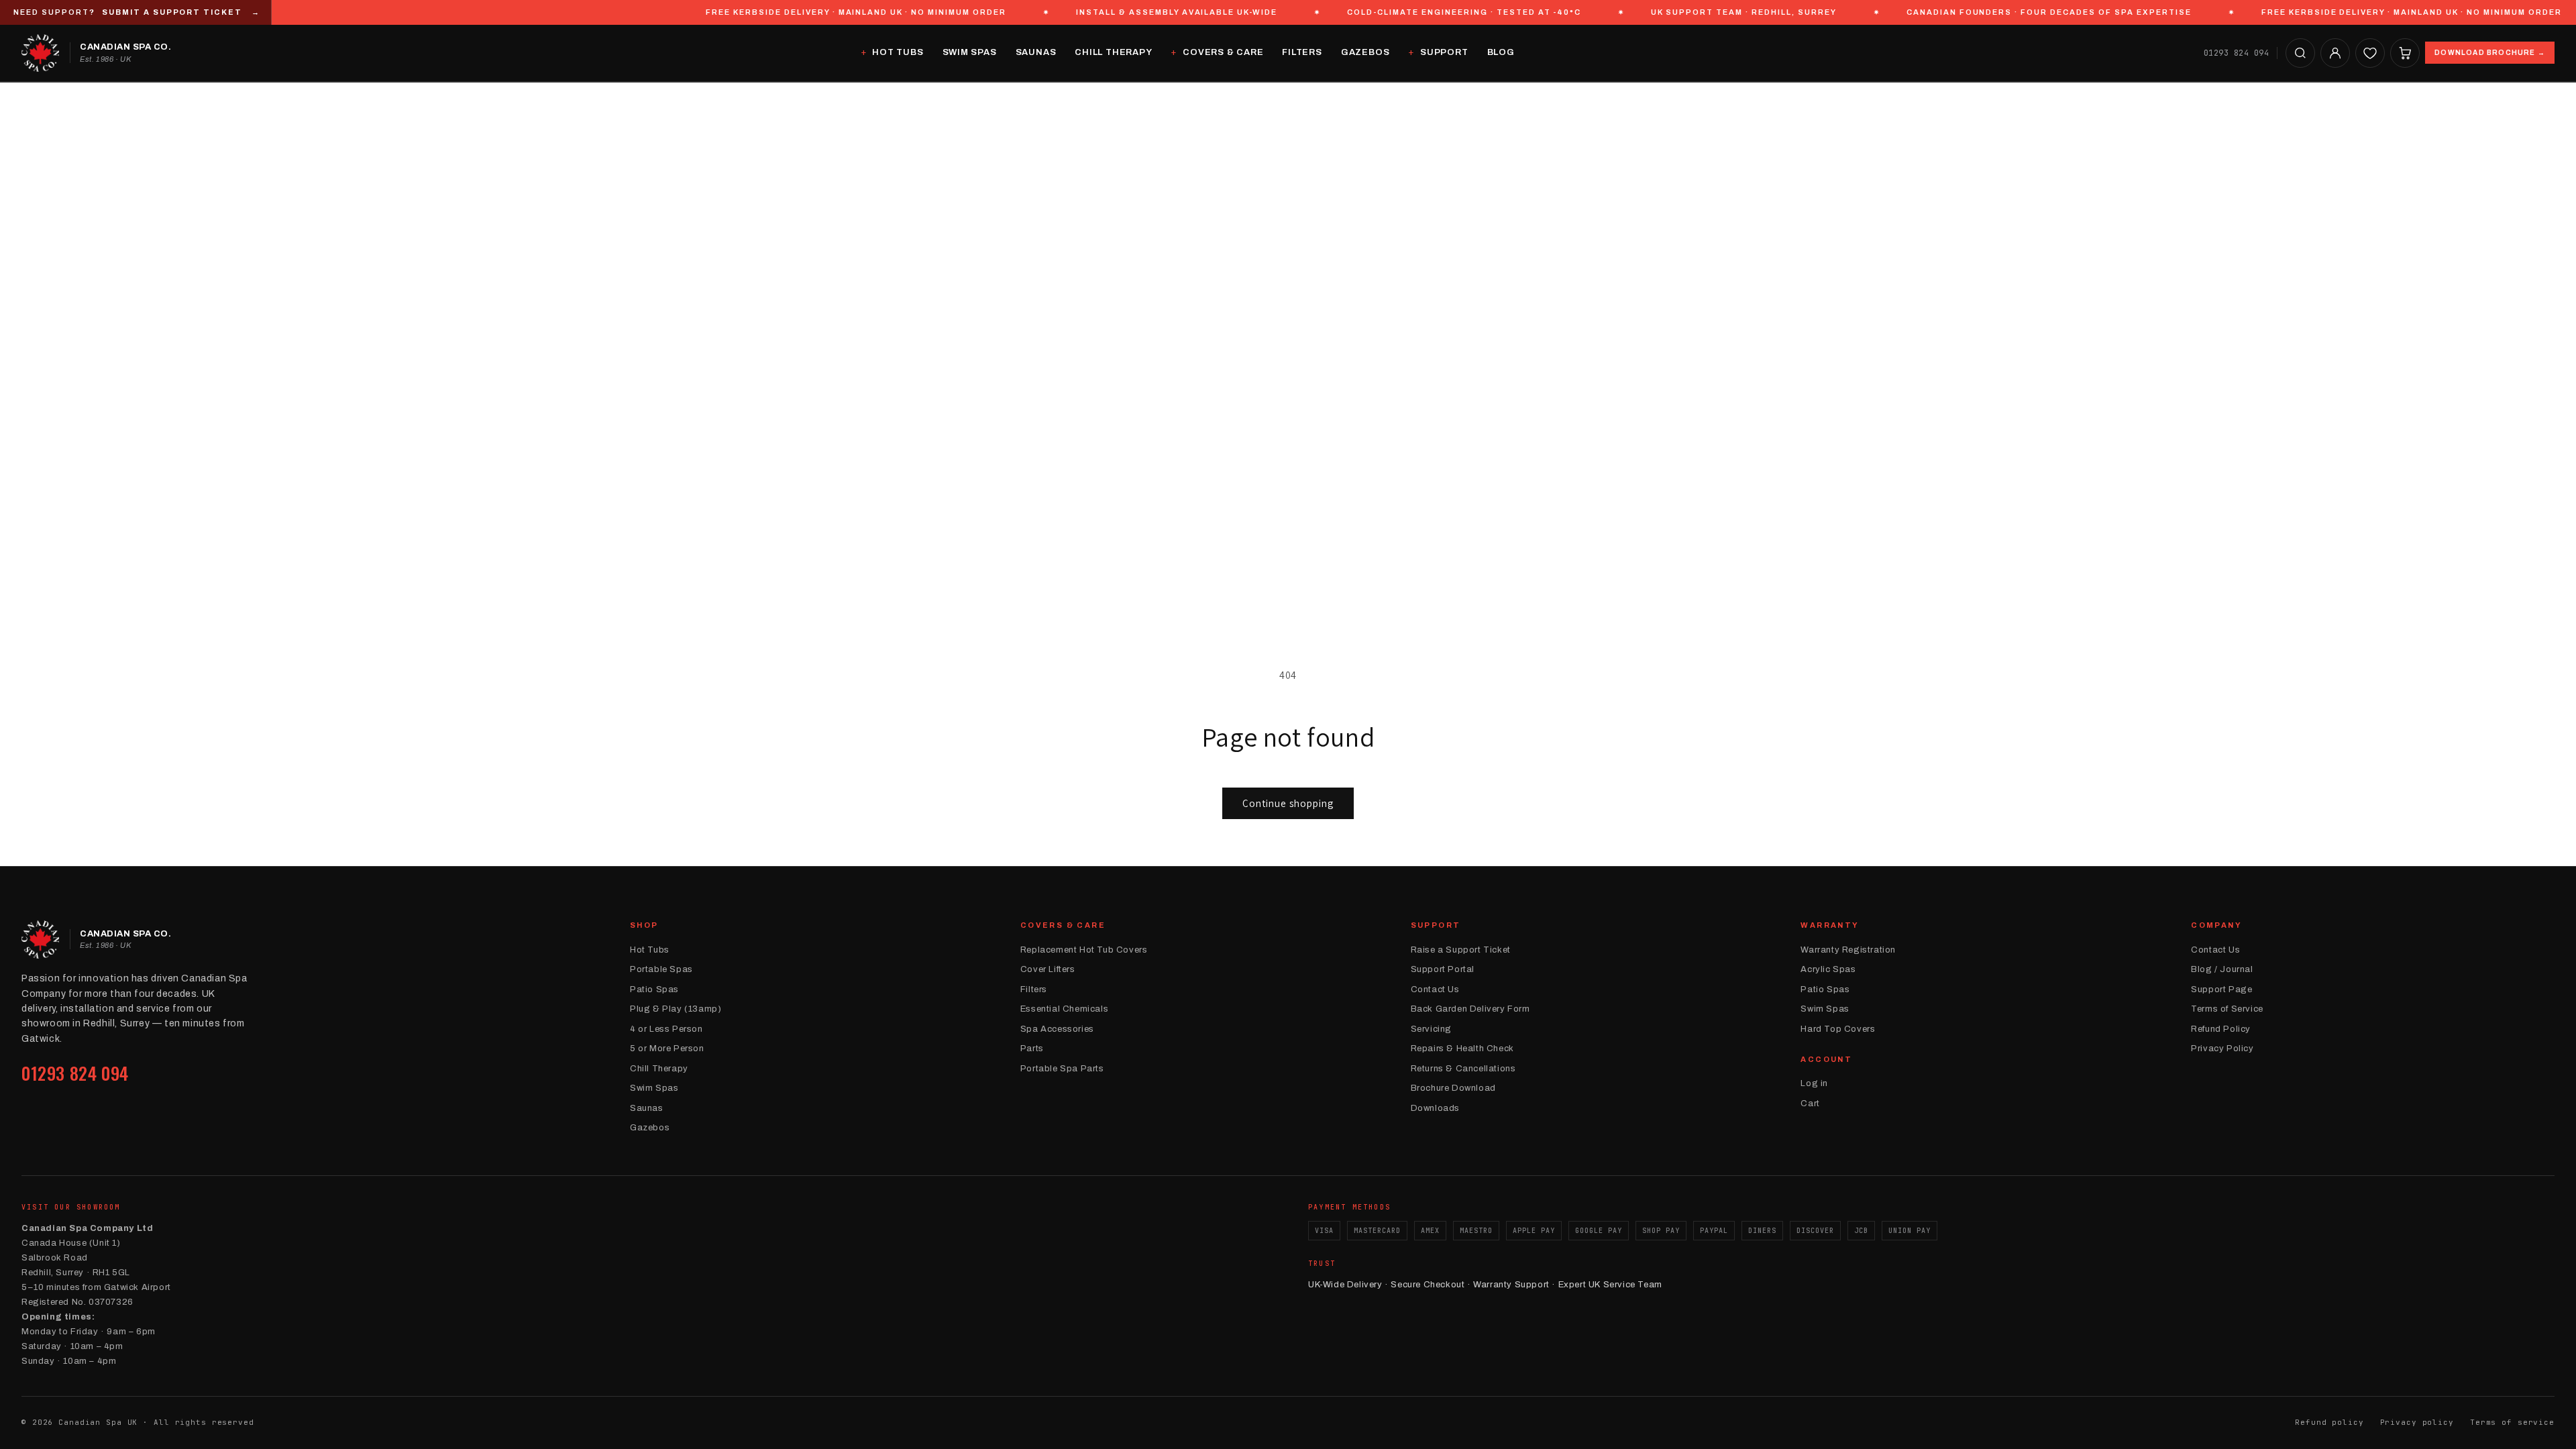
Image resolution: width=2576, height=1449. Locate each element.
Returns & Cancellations (1463, 1069)
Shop (644, 925)
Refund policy (2329, 1422)
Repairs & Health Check (1462, 1049)
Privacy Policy (2222, 1049)
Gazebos (1365, 52)
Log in (1814, 1083)
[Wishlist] (2370, 53)
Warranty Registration (1848, 950)
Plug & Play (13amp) (676, 1009)
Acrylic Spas (1828, 969)
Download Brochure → (2490, 53)
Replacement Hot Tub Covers (1084, 950)
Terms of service (2512, 1422)
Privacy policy (2417, 1422)
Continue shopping (1288, 803)
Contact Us (1435, 989)
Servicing (1431, 1029)
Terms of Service (2227, 1009)
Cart (1810, 1104)
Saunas (1036, 52)
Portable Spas (661, 969)
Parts (1032, 1049)
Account (1826, 1059)
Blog (1501, 52)
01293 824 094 (2236, 53)
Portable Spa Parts (1062, 1069)
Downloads (1435, 1108)
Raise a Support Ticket (1461, 950)
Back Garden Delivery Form (1470, 1009)
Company (2216, 925)
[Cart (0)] (2405, 53)
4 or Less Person (666, 1029)
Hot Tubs (898, 52)
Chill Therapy (1113, 52)
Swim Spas (970, 52)
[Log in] (2335, 53)
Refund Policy (2221, 1029)
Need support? (137, 12)
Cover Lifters (1048, 969)
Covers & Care (1223, 52)
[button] (2300, 53)
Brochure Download (1453, 1088)
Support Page (2221, 989)
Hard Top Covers (1838, 1029)
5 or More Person (667, 1049)
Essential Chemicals (1064, 1009)
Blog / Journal (2222, 969)
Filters (1302, 52)
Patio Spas (654, 989)
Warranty (1830, 925)
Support (1444, 52)
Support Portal (1443, 969)
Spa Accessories (1057, 1029)
